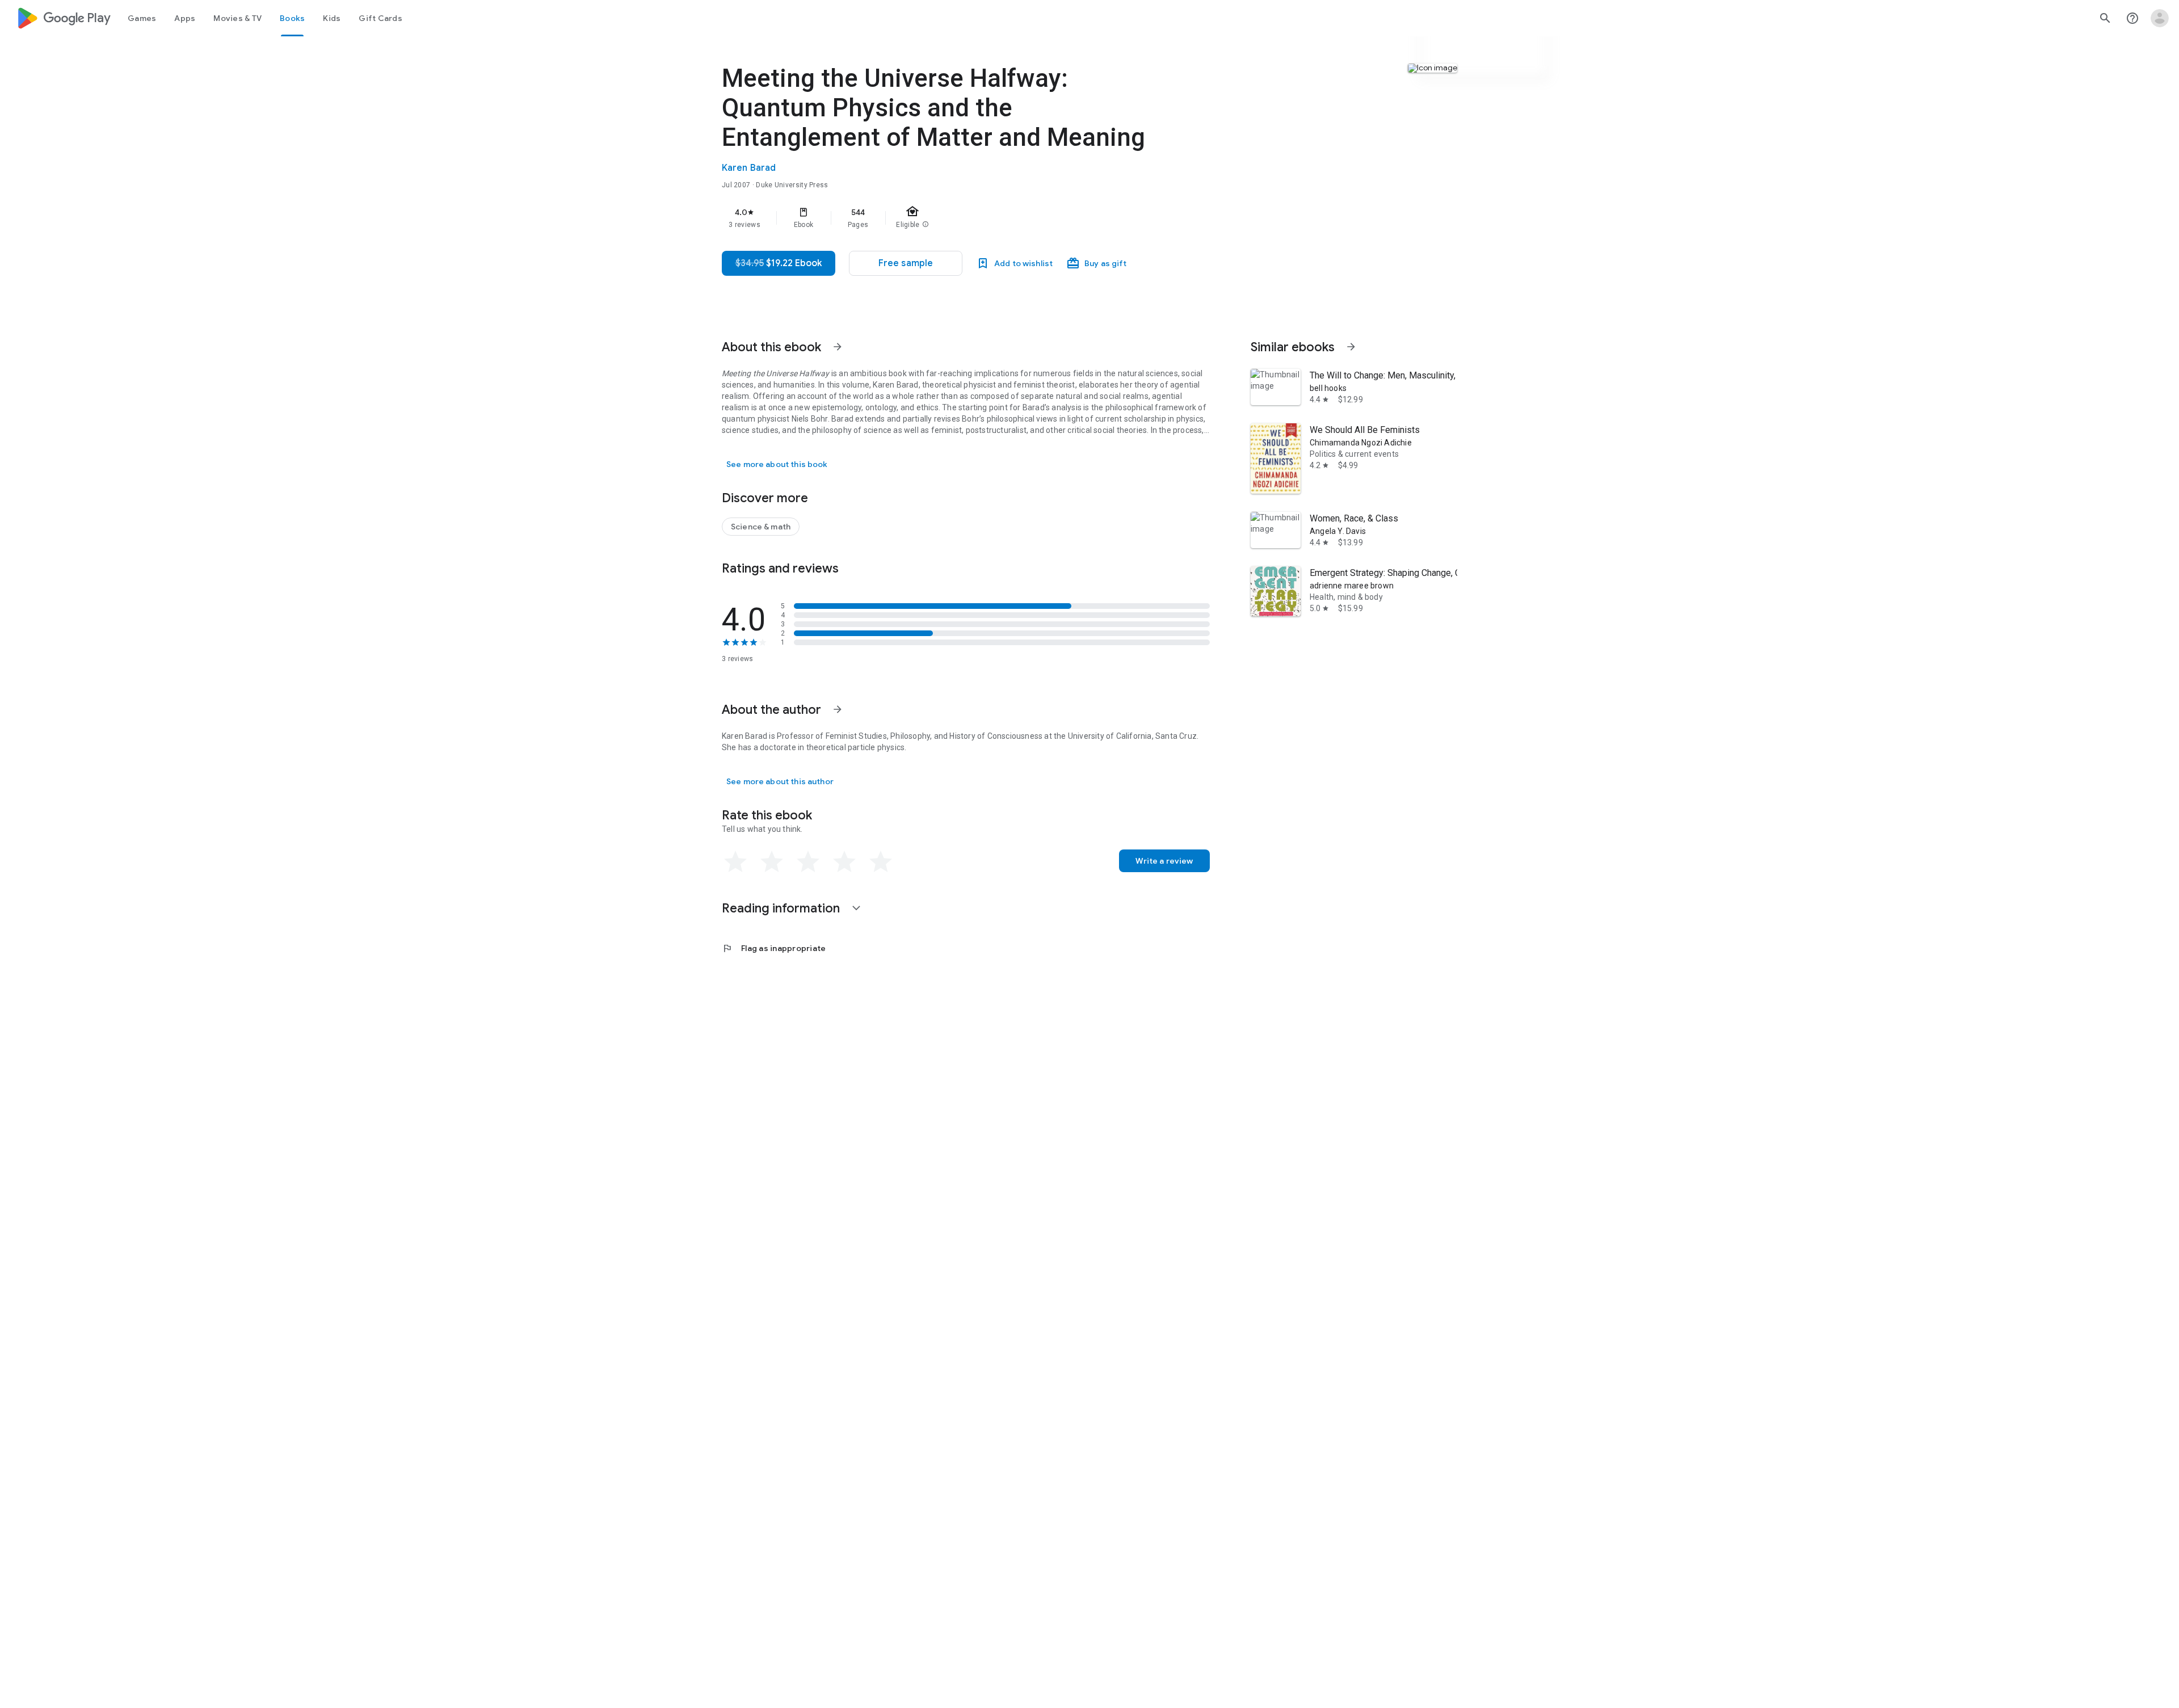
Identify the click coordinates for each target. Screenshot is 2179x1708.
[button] (906, 263)
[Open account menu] (2160, 18)
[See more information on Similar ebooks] (1351, 347)
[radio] (735, 862)
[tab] (142, 18)
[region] (949, 218)
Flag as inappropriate (774, 948)
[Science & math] (761, 527)
